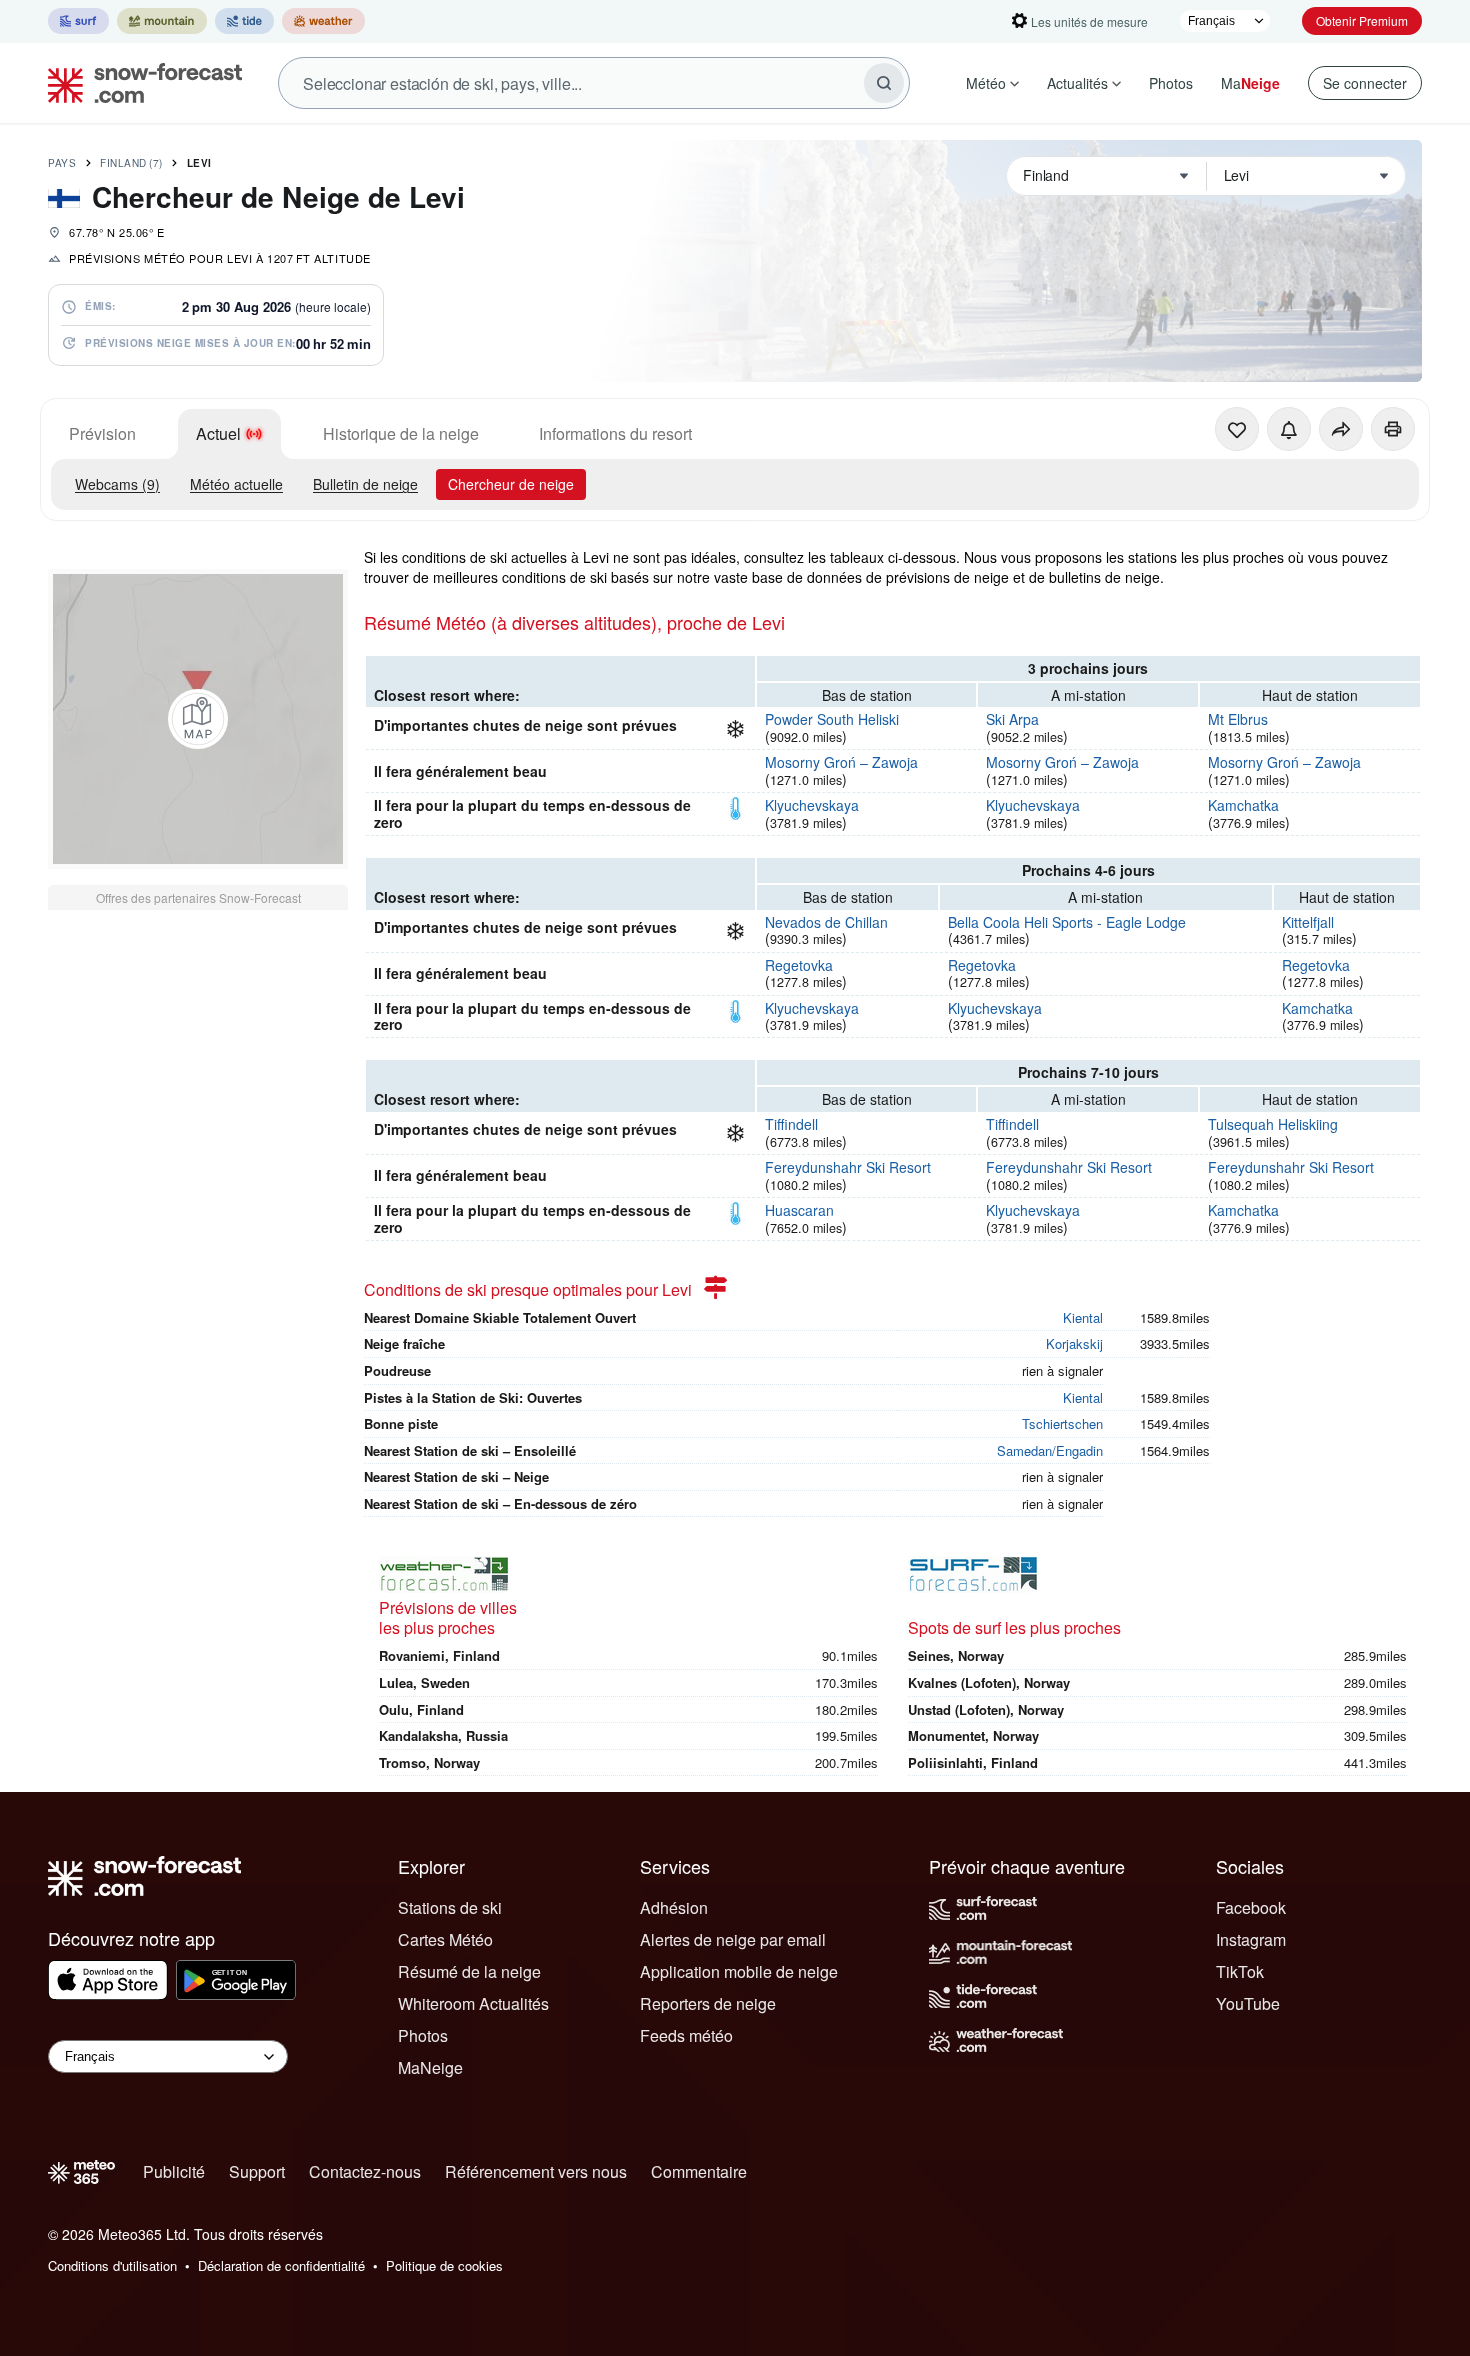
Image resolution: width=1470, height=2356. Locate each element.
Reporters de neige (708, 2003)
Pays (62, 163)
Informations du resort (615, 433)
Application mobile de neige (739, 1971)
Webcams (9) (117, 484)
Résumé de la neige (469, 1971)
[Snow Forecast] (139, 83)
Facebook (1251, 1907)
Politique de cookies (444, 2265)
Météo (986, 83)
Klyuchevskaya (812, 805)
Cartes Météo (445, 1939)
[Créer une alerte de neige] (1289, 429)
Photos (1171, 83)
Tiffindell (791, 1124)
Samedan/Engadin (1050, 1450)
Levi (199, 163)
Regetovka (799, 965)
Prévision (102, 433)
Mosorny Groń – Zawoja (841, 762)
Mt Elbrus (1238, 719)
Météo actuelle (236, 484)
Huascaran (799, 1210)
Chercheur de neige (511, 484)
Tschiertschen (1062, 1423)
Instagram (1251, 1939)
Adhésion (674, 1907)
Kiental (1083, 1317)
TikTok (1240, 1971)
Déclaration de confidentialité (281, 2265)
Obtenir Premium (1362, 20)
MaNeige (430, 2067)
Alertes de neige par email (733, 1939)
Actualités (1077, 83)
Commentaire (699, 2171)
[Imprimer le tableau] (1393, 429)
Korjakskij (1074, 1343)
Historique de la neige (401, 433)
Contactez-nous (365, 2171)
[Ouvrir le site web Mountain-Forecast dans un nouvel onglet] (162, 21)
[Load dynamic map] (198, 719)
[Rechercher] (884, 83)
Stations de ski (450, 1907)
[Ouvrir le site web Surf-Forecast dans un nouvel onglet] (78, 21)
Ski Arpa (1012, 719)
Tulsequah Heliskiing (1273, 1124)
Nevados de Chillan (826, 922)
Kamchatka (1243, 805)
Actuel (218, 433)
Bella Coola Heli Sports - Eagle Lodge (1067, 922)
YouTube (1248, 2003)
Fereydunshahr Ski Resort (848, 1167)
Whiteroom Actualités (473, 2003)
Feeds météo (686, 2035)
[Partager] (1341, 429)
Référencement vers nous (536, 2171)
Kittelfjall (1308, 922)
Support (257, 2171)
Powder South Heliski (832, 719)
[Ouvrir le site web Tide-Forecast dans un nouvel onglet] (244, 21)
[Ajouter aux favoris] (1237, 429)
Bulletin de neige (365, 484)
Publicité (174, 2171)
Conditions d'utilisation (112, 2265)
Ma (1250, 83)
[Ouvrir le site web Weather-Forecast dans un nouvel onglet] (323, 21)
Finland (131, 163)
